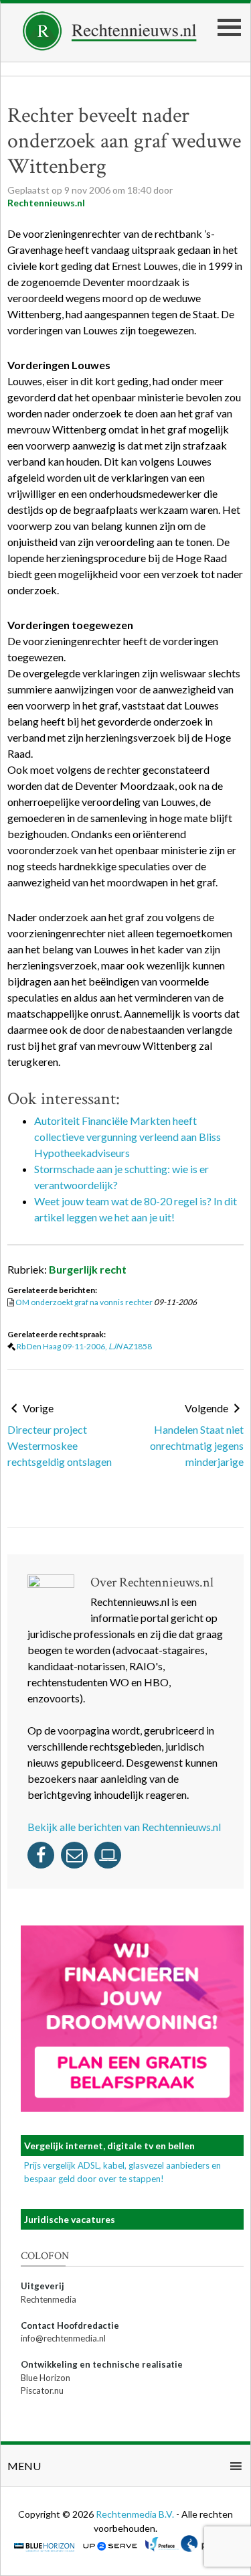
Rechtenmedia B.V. (136, 2514)
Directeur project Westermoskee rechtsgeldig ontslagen (60, 1445)
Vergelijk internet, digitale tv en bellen (109, 2146)
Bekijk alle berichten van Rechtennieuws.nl (124, 1827)
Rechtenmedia (49, 2299)
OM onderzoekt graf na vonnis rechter (84, 1302)
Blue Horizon (46, 2378)
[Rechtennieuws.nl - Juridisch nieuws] (110, 47)
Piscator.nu (42, 2390)
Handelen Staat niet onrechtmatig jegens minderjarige (197, 1445)
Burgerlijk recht (88, 1269)
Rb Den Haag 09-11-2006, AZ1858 (84, 1346)
